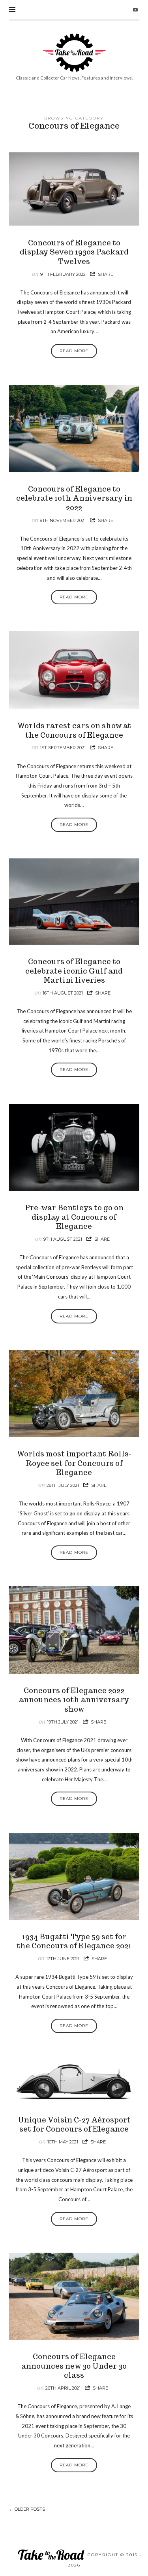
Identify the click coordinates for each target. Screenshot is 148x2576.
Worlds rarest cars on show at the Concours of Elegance (74, 730)
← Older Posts (27, 2509)
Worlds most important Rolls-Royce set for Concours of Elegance (74, 1463)
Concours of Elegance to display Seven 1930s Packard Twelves (74, 252)
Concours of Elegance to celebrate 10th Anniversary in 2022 (74, 498)
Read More (74, 351)
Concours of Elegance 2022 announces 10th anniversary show (74, 1700)
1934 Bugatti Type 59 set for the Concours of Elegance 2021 (74, 1941)
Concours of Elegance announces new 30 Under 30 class (74, 2366)
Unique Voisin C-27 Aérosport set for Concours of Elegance (74, 2124)
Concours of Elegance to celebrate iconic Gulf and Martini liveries (74, 971)
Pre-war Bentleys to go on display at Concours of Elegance (74, 1217)
